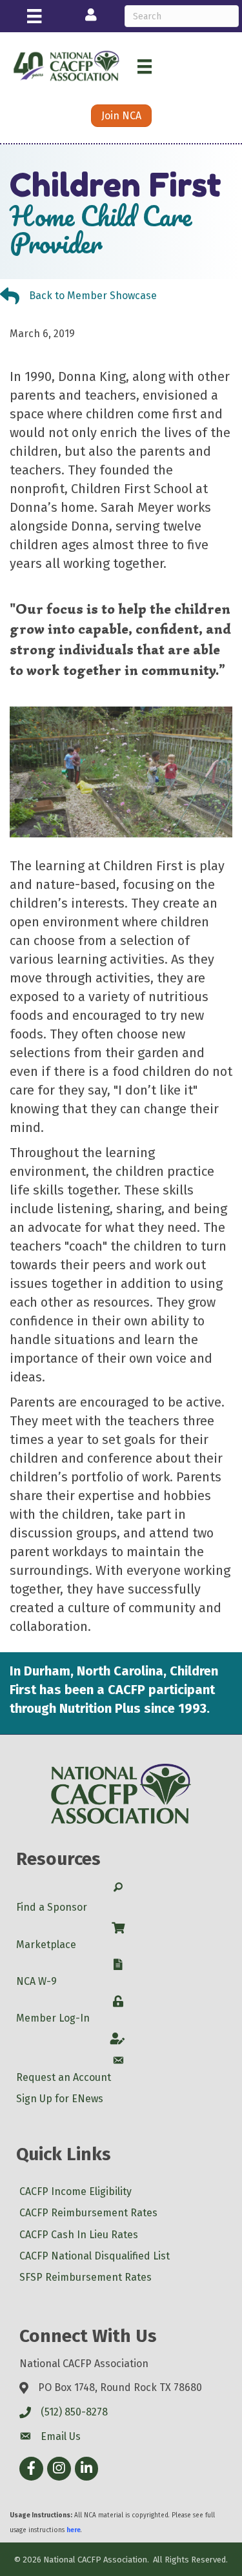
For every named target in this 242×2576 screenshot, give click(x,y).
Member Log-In (53, 2018)
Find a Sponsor (52, 1907)
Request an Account (64, 2077)
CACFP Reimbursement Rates (88, 2213)
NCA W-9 (36, 1981)
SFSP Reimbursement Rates (86, 2277)
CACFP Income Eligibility (76, 2191)
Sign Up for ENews (60, 2099)
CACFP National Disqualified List (95, 2256)
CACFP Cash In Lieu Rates (79, 2235)
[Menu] (34, 16)
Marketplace (46, 1945)
